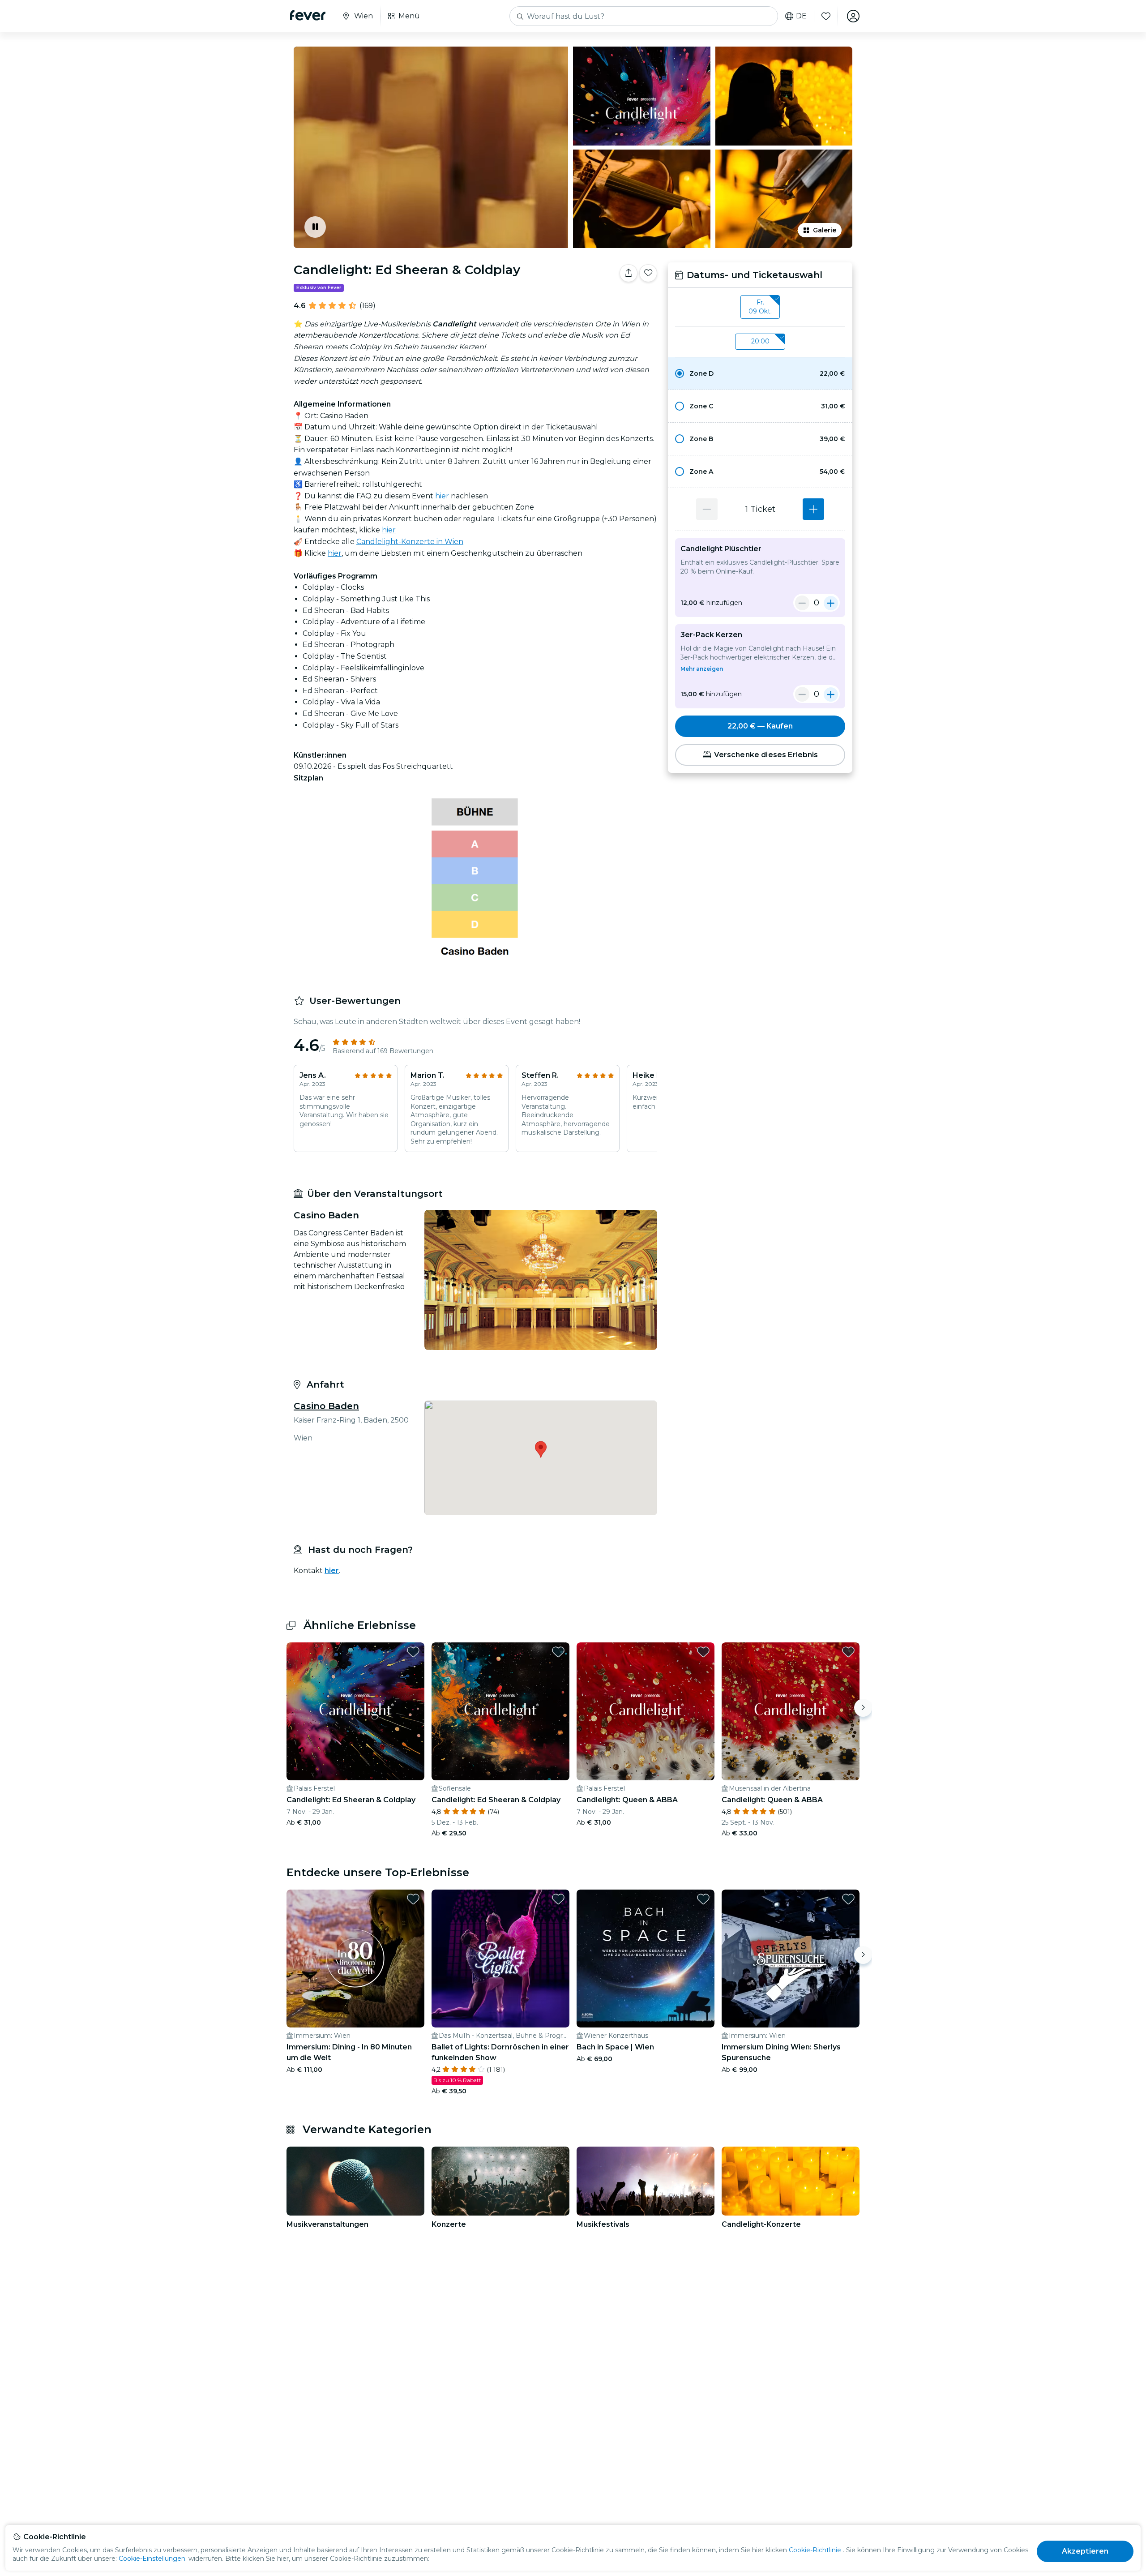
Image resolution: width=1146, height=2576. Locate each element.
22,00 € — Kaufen (760, 726)
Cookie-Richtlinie (815, 2550)
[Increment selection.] (813, 509)
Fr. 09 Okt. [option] (760, 307)
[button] (760, 373)
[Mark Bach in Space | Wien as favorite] (703, 1899)
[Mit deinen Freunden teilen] (629, 273)
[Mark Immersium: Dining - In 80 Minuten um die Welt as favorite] (413, 1899)
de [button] (801, 16)
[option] (760, 373)
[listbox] (760, 307)
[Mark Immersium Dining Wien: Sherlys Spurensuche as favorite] (848, 1899)
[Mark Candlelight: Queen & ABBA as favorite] (703, 1652)
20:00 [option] (760, 341)
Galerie (825, 230)
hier (442, 496)
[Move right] (863, 1708)
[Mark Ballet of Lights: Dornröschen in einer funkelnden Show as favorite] (558, 1899)
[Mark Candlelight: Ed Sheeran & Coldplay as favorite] (648, 273)
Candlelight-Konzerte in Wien (410, 542)
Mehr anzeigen (702, 669)
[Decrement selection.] (707, 509)
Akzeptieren (1085, 2551)
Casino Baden (326, 1406)
